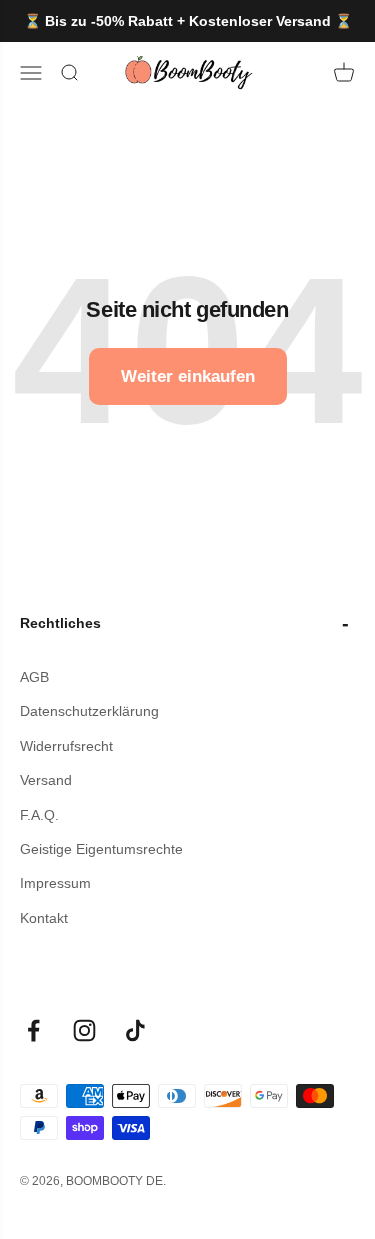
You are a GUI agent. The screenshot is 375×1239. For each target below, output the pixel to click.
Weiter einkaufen (188, 376)
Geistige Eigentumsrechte (101, 849)
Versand (46, 780)
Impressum (55, 883)
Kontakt (44, 918)
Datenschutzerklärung (89, 711)
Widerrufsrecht (66, 746)
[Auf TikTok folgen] (135, 1030)
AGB (34, 677)
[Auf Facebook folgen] (33, 1030)
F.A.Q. (39, 815)
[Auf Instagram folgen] (84, 1030)
